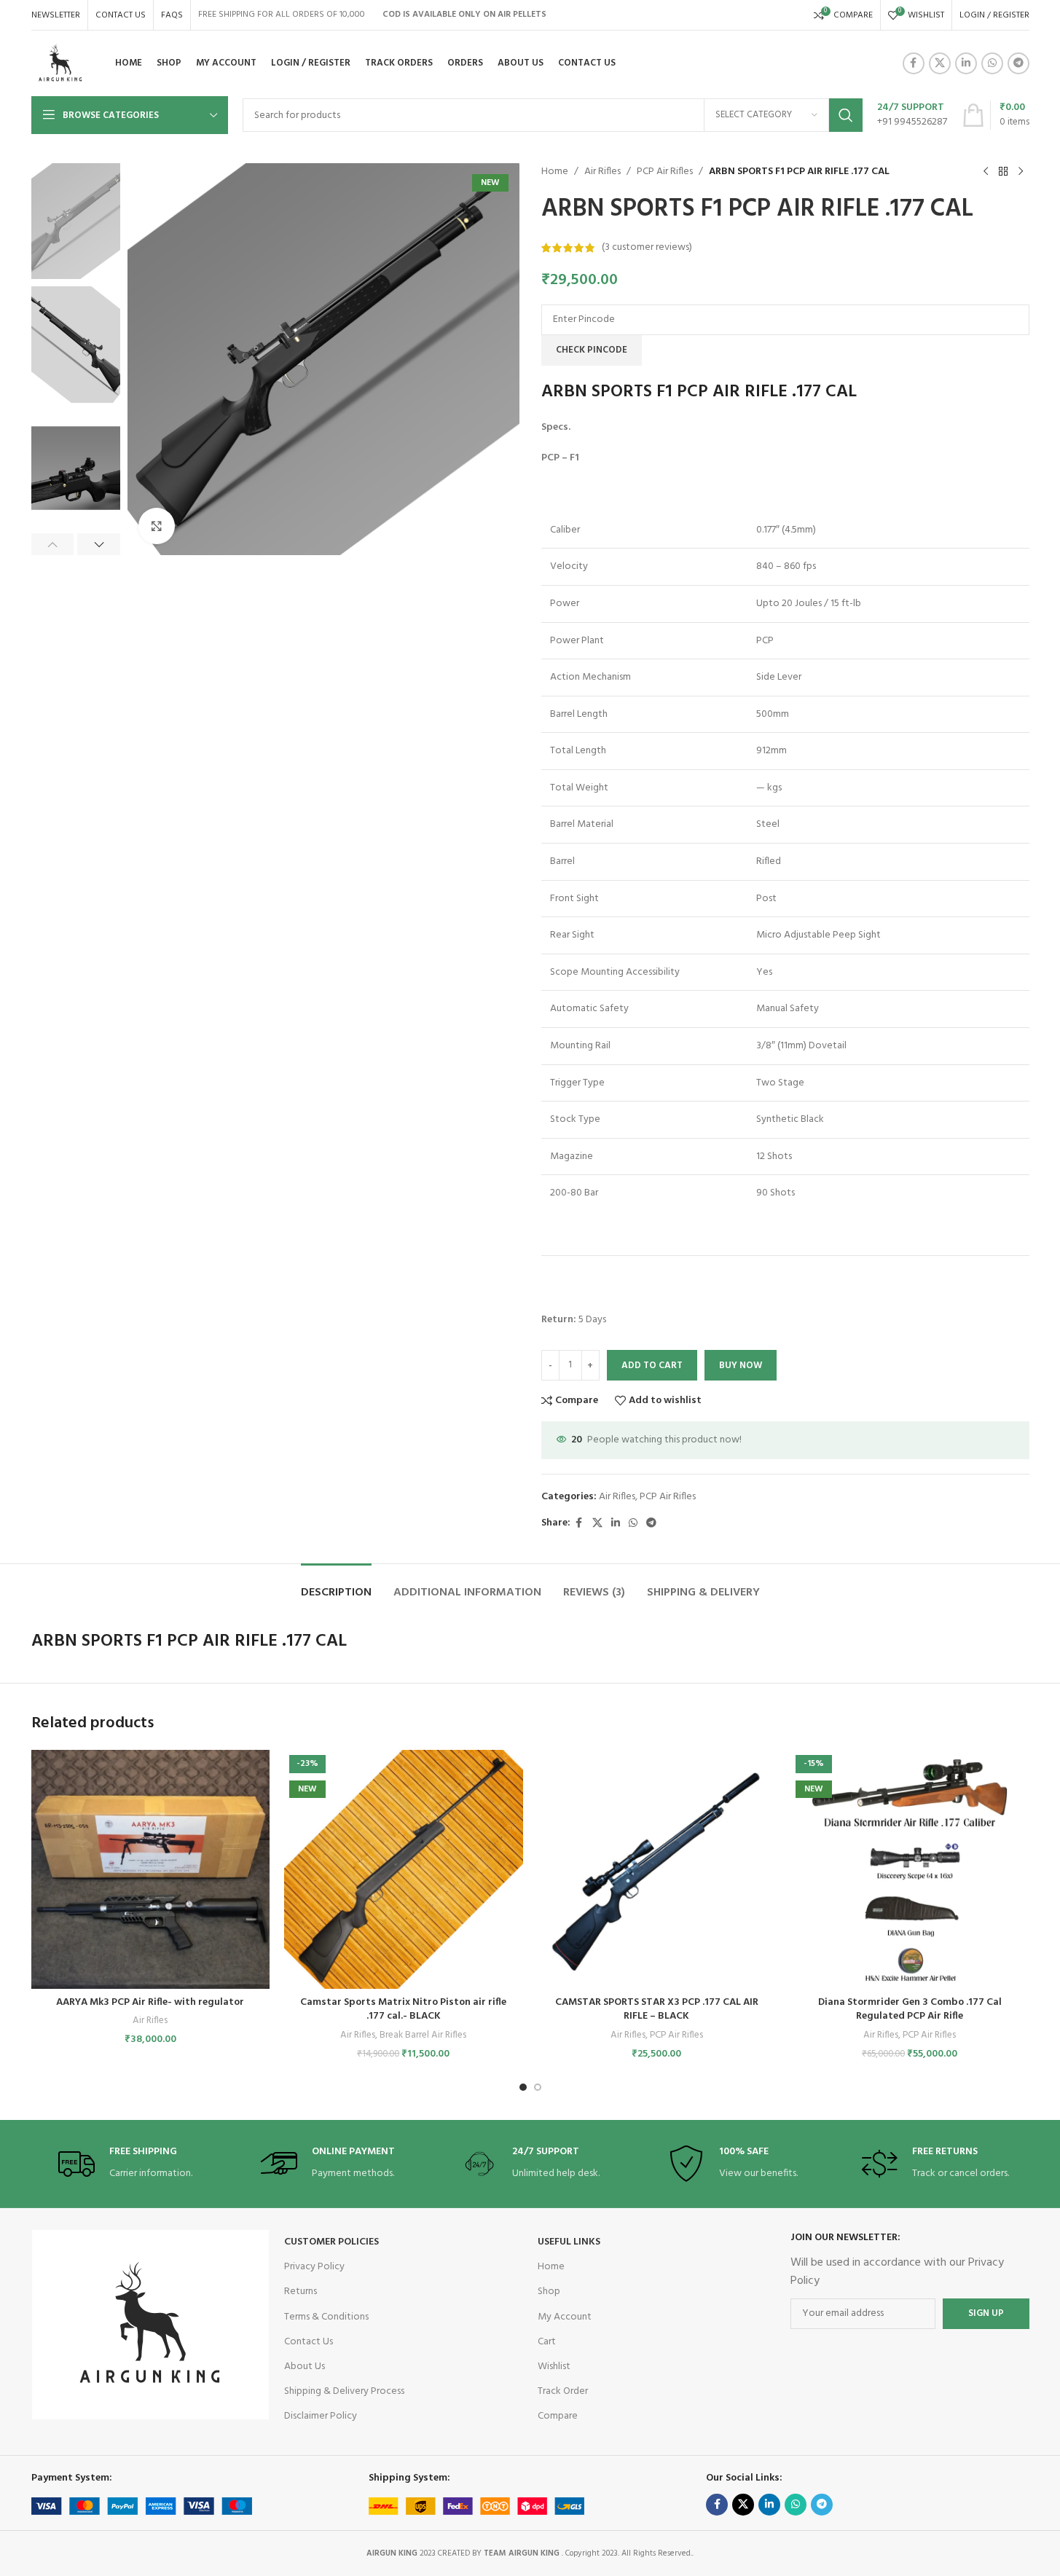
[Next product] (1021, 172)
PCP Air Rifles (665, 172)
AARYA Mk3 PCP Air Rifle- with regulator (150, 2002)
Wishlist (554, 2367)
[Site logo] (60, 64)
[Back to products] (1003, 172)
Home (555, 172)
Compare (558, 2416)
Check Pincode (592, 350)
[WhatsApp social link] (992, 63)
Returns (301, 2292)
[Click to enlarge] (157, 526)
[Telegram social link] (1018, 63)
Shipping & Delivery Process (344, 2391)
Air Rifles (602, 172)
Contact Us (309, 2342)
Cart (547, 2342)
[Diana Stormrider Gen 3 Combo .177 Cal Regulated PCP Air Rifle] (910, 1869)
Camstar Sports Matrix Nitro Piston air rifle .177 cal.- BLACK (403, 2010)
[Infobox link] (912, 115)
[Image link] (150, 2325)
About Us (305, 2367)
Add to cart (652, 1366)
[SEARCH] (846, 115)
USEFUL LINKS (569, 2242)
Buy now (741, 1366)
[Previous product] (986, 172)
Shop (549, 2292)
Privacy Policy (314, 2267)
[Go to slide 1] (523, 2087)
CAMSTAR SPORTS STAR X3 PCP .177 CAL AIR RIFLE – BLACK (657, 2010)
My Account (565, 2317)
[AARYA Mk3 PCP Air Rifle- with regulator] (151, 1869)
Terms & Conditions (326, 2317)
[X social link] (940, 63)
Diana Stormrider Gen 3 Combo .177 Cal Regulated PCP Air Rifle (910, 2010)
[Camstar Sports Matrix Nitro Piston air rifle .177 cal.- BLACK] (404, 1869)
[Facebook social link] (914, 63)
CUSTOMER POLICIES (331, 2242)
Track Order (563, 2391)
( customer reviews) (647, 247)
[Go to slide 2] (538, 2087)
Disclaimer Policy (321, 2416)
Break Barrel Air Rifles (423, 2035)
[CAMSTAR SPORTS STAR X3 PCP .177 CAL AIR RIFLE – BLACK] (657, 1869)
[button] (53, 544)
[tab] (336, 1586)
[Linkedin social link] (966, 63)
